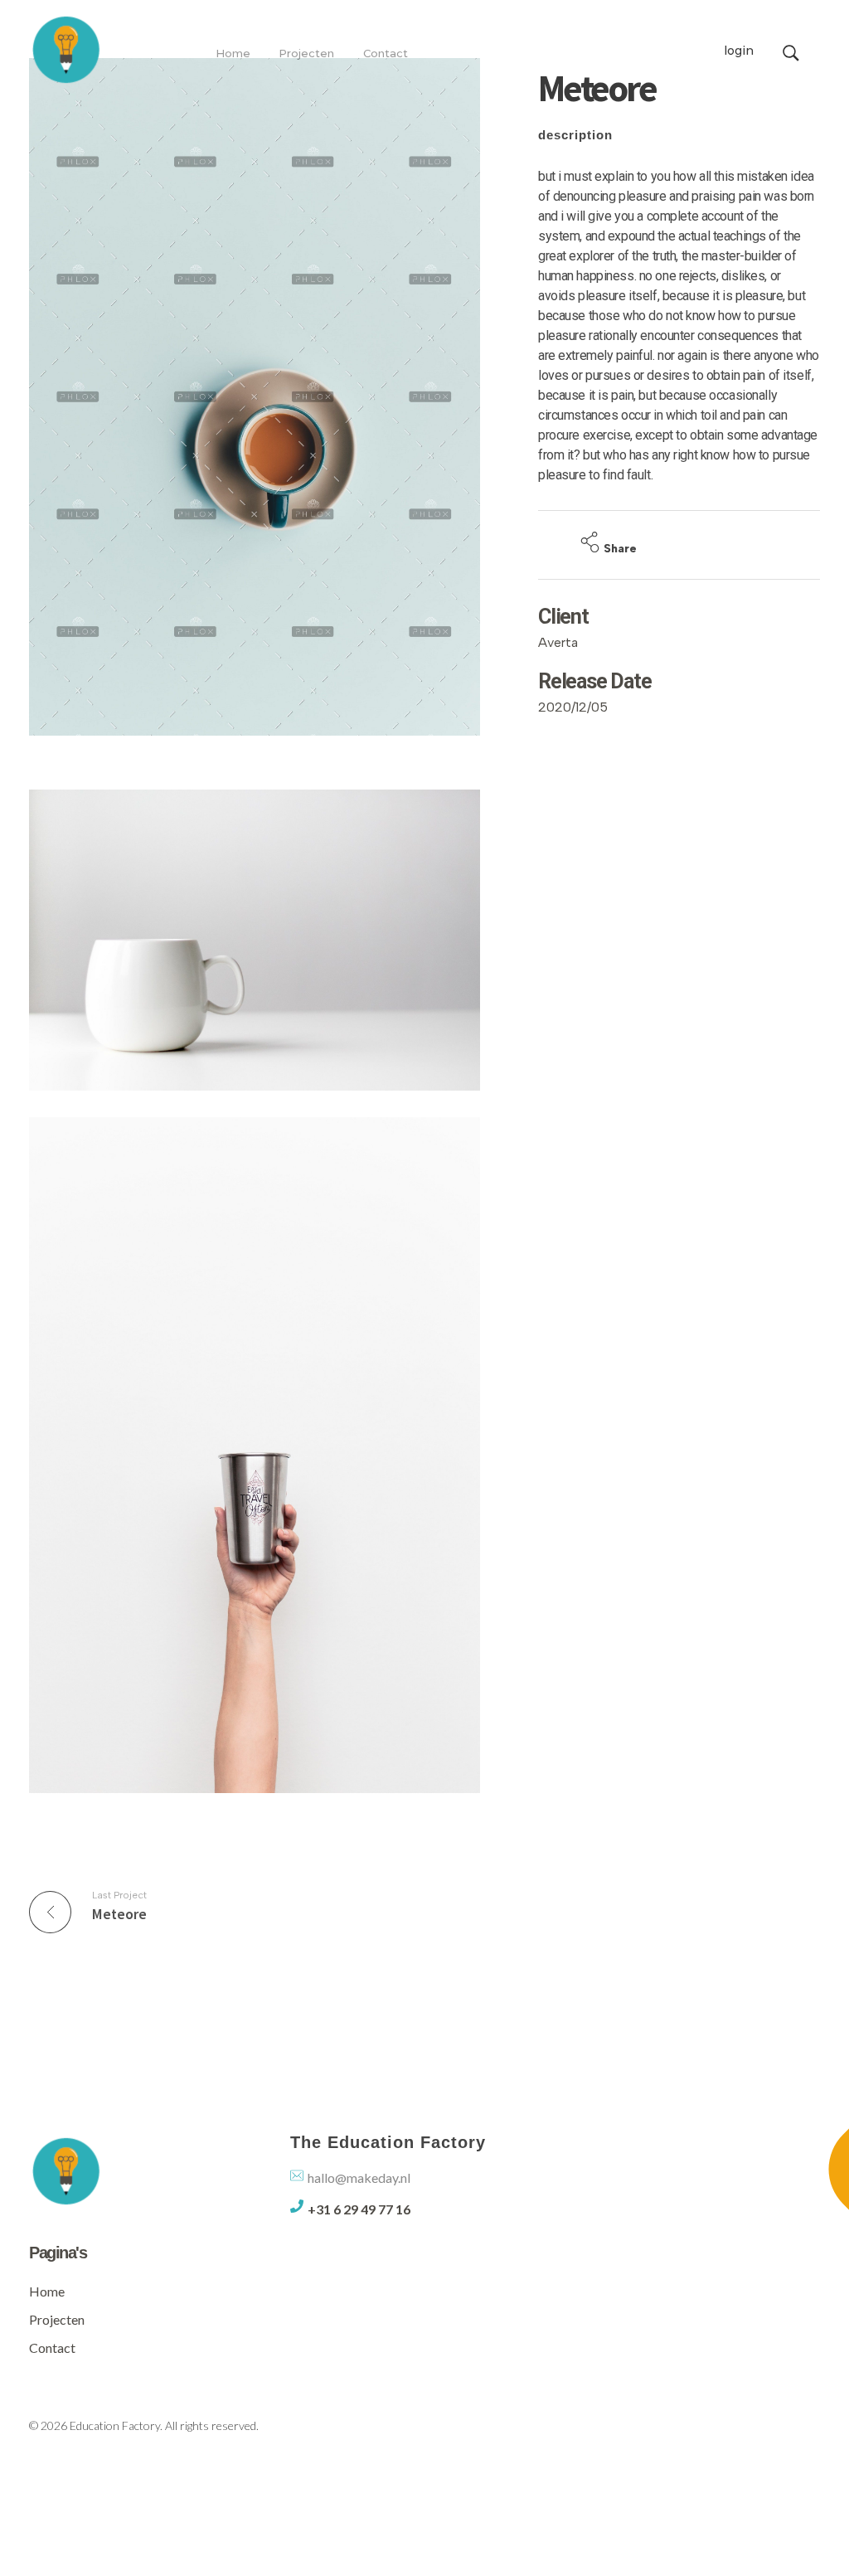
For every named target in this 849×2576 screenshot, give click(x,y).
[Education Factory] (66, 49)
